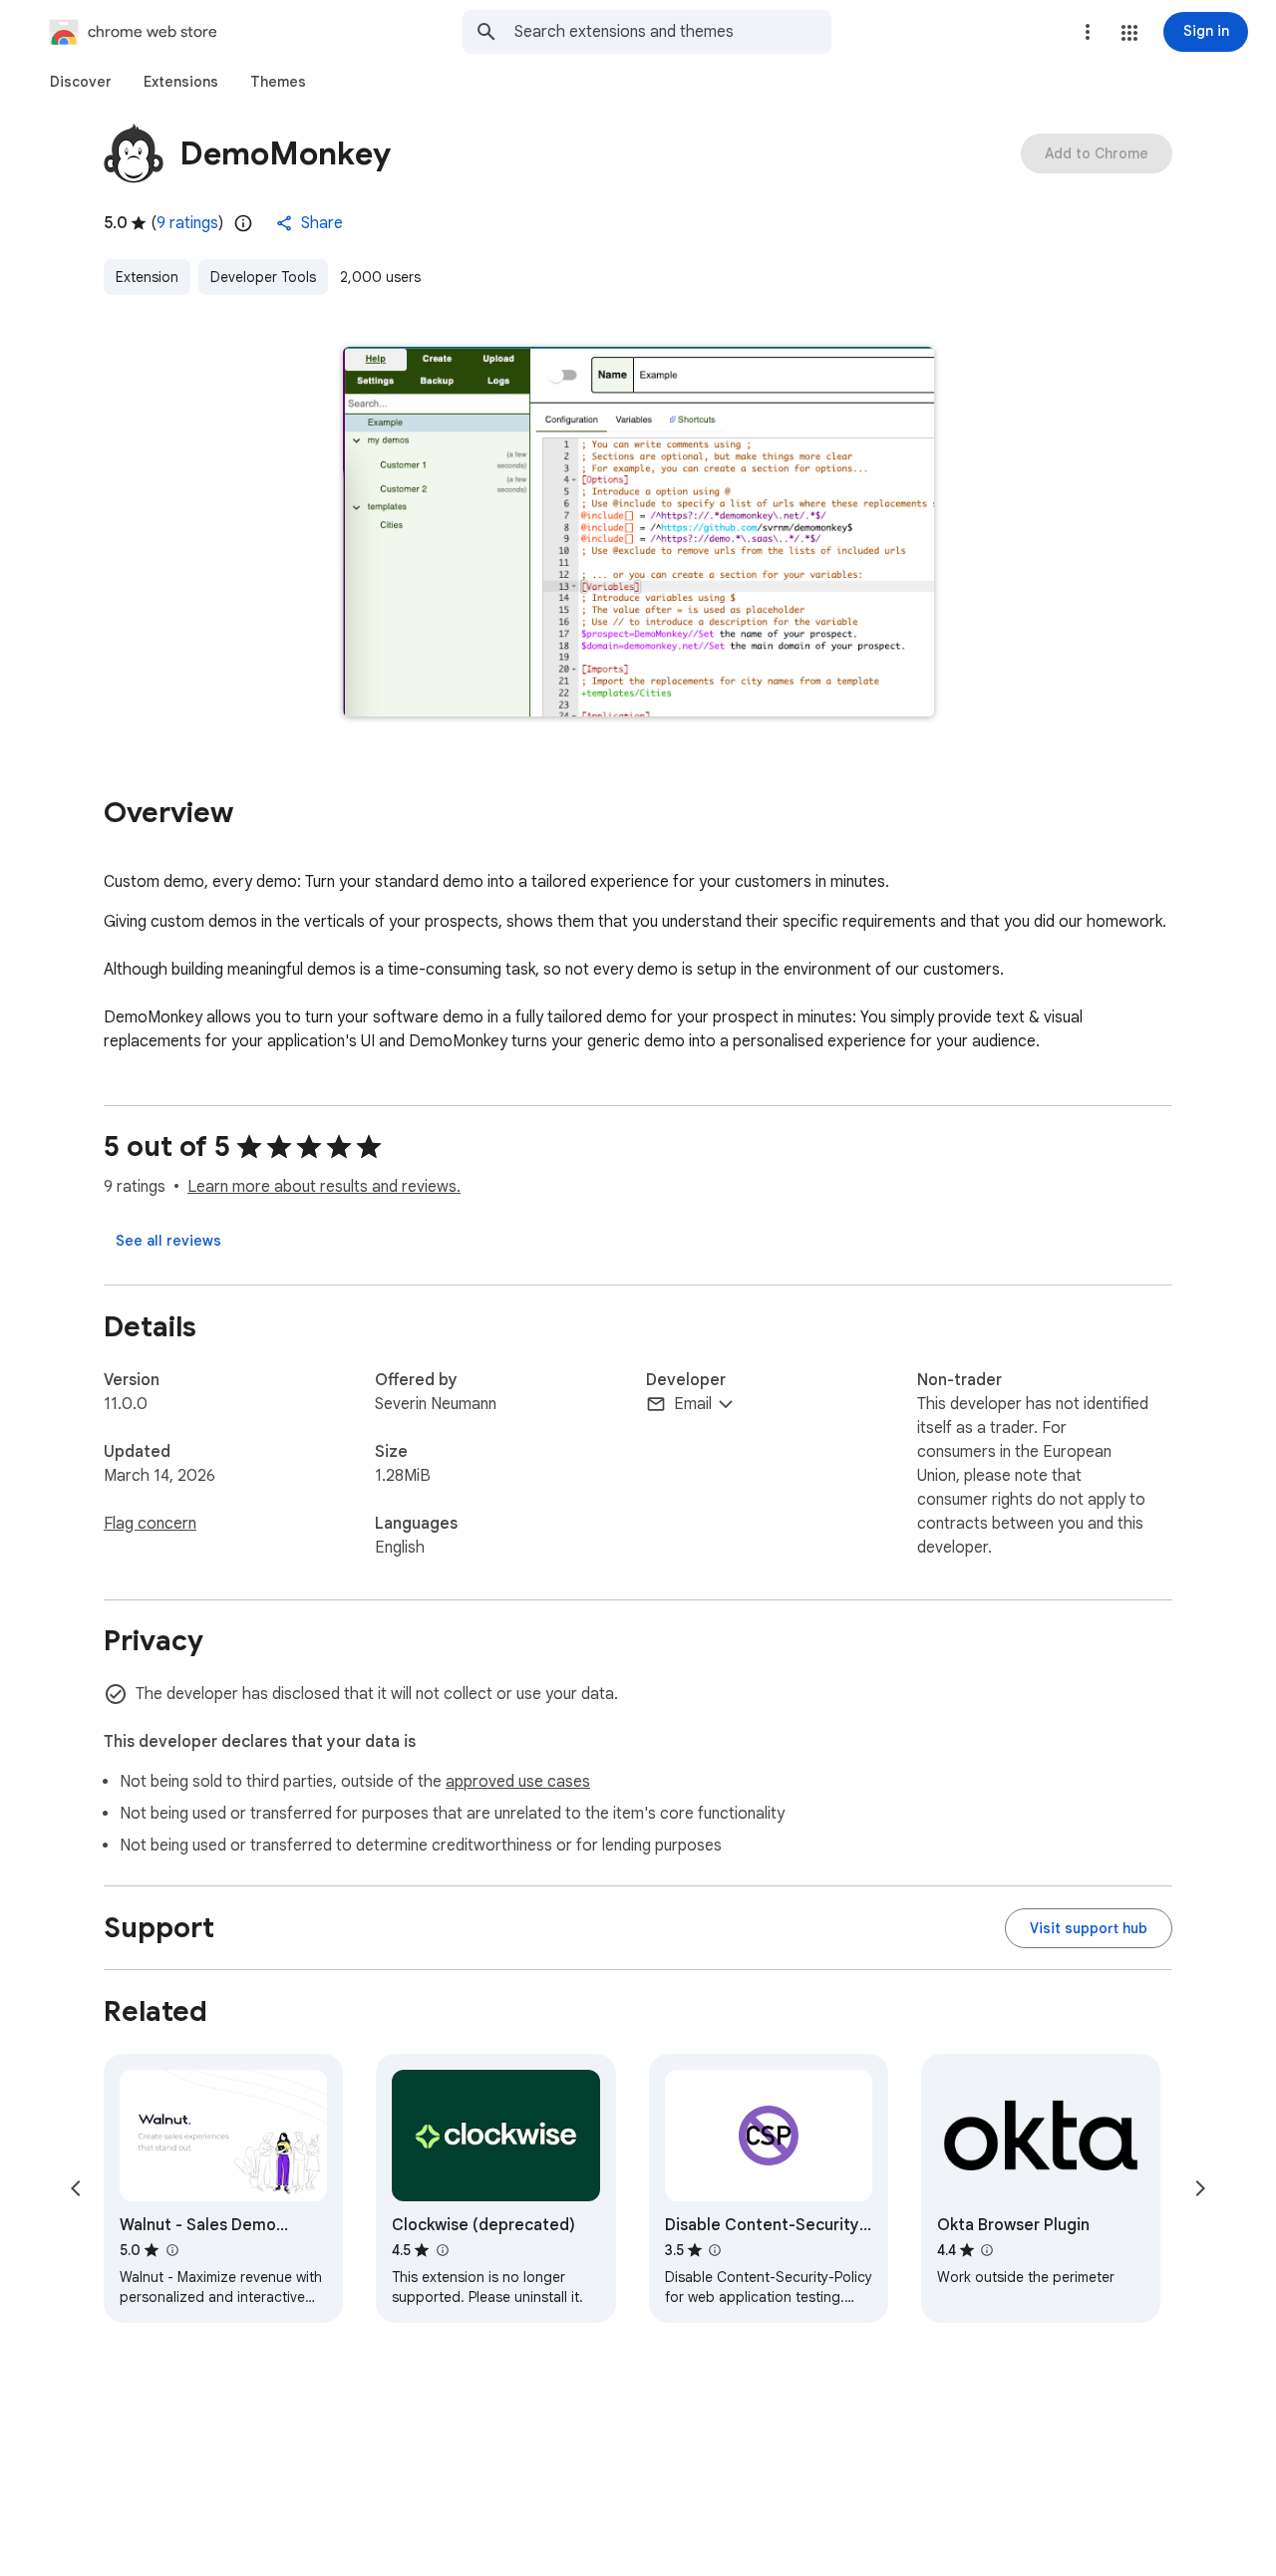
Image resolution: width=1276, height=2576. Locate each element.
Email (693, 1404)
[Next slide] (1200, 2188)
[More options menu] (1088, 32)
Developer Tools (263, 277)
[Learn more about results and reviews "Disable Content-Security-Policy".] (715, 2250)
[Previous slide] (76, 2188)
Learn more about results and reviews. (324, 1187)
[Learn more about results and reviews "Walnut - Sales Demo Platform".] (171, 2250)
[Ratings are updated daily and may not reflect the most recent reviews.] (243, 223)
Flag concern (150, 1524)
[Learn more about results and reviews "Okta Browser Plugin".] (987, 2250)
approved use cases (518, 1782)
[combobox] (673, 32)
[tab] (81, 82)
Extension (147, 277)
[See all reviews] (168, 1241)
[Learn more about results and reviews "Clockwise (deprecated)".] (442, 2250)
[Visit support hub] (1089, 1928)
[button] (1129, 33)
